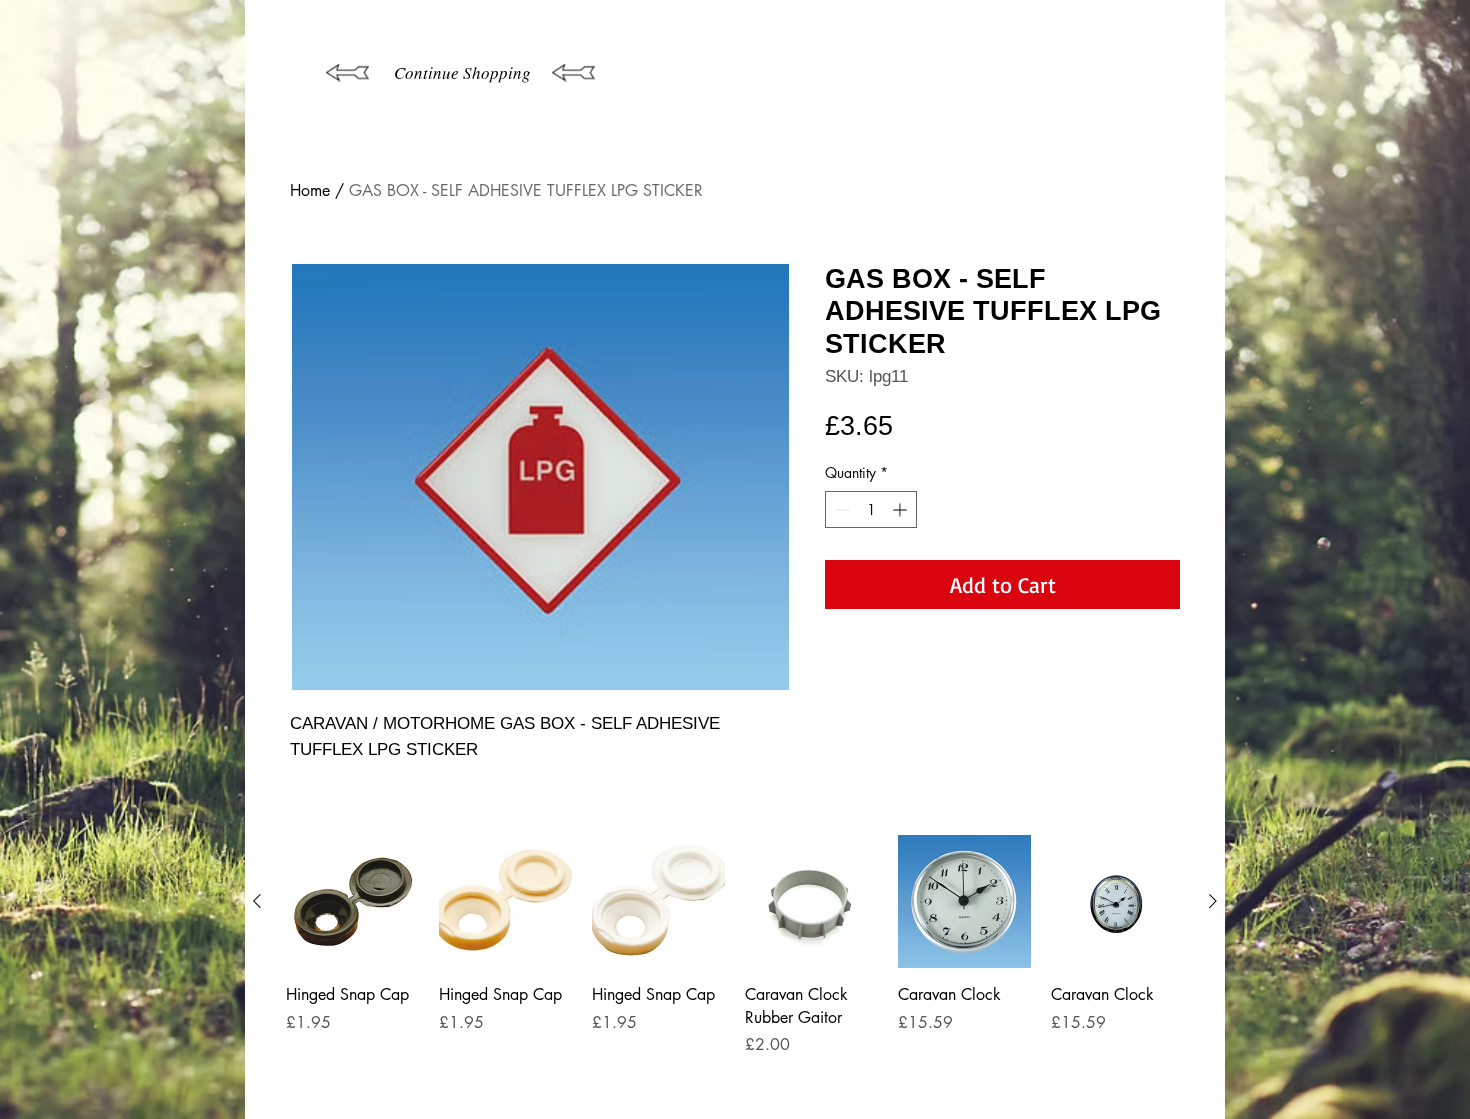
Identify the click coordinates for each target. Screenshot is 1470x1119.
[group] (735, 968)
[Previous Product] (257, 901)
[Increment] (901, 509)
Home (310, 190)
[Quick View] (352, 901)
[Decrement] (840, 509)
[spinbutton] (871, 509)
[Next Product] (1213, 901)
